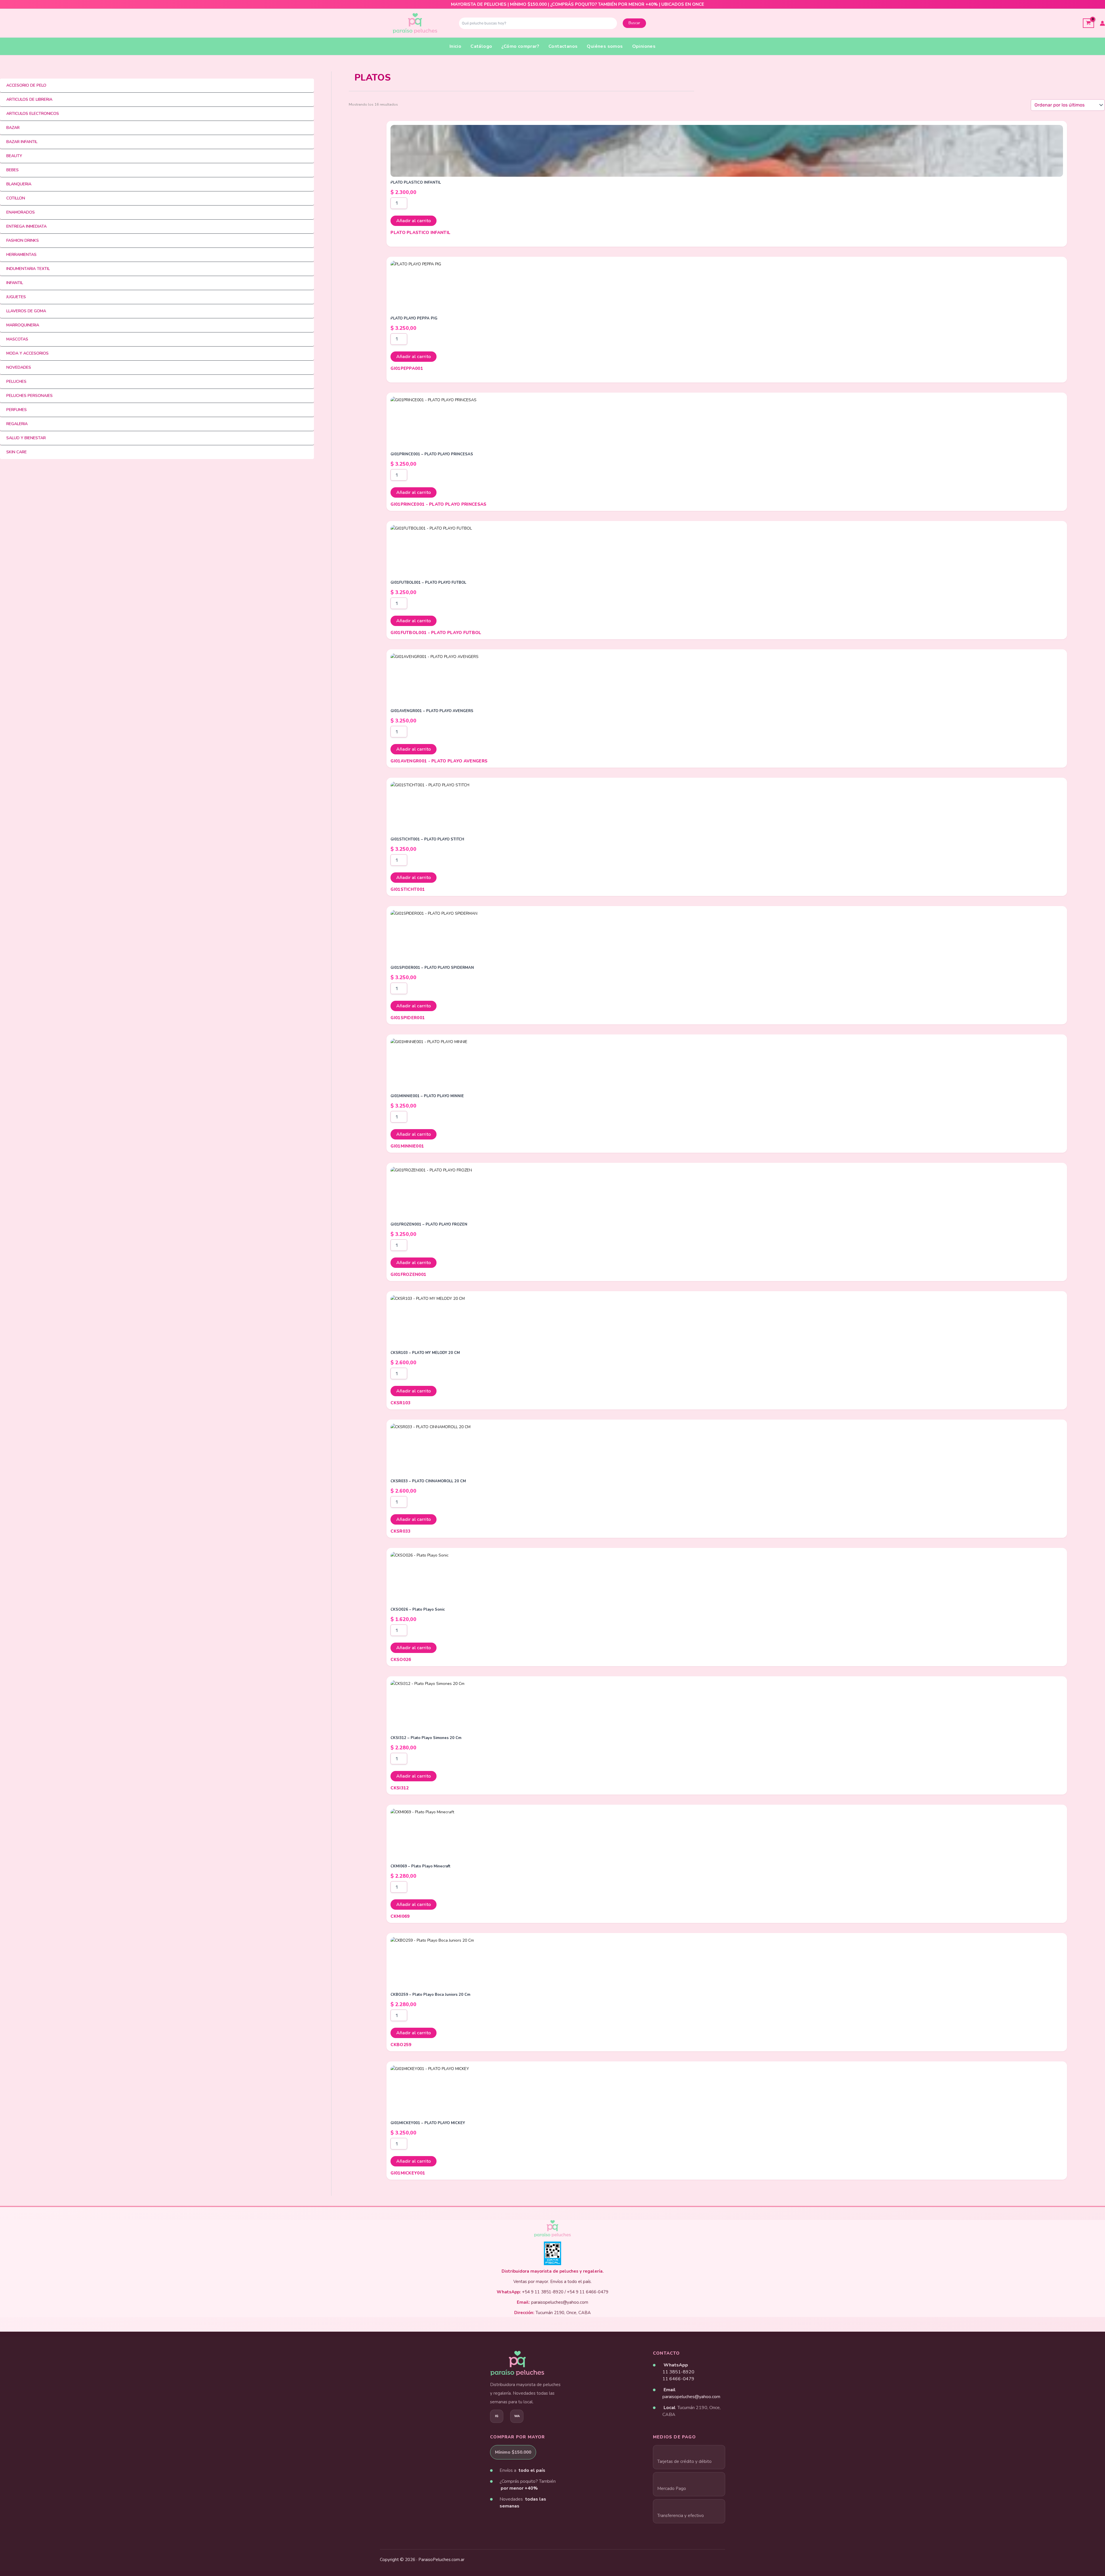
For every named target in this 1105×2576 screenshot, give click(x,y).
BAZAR (13, 128)
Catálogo (481, 46)
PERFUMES (17, 410)
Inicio (455, 46)
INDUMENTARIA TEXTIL (28, 269)
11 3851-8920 (678, 2372)
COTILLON (16, 198)
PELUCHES (16, 382)
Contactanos (563, 46)
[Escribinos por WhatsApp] (517, 2416)
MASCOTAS (17, 339)
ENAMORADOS (21, 212)
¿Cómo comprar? (520, 46)
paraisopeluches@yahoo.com (691, 2397)
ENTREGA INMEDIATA (26, 226)
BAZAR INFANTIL (22, 142)
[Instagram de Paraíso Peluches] (497, 2416)
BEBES (13, 170)
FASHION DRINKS (23, 240)
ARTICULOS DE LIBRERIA (29, 99)
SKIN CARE (17, 452)
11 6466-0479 (678, 2379)
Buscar (634, 23)
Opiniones (644, 46)
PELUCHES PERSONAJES (29, 396)
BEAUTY (14, 156)
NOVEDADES (19, 367)
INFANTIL (15, 283)
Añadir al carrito (414, 221)
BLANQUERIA (19, 184)
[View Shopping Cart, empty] (1088, 23)
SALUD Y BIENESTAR (26, 438)
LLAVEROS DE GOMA (26, 311)
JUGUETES (16, 297)
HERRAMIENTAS (21, 255)
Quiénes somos (605, 46)
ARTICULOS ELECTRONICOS (33, 114)
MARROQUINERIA (23, 325)
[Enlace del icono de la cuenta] (1102, 23)
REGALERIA (17, 424)
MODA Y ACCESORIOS (27, 353)
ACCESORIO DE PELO (26, 85)
